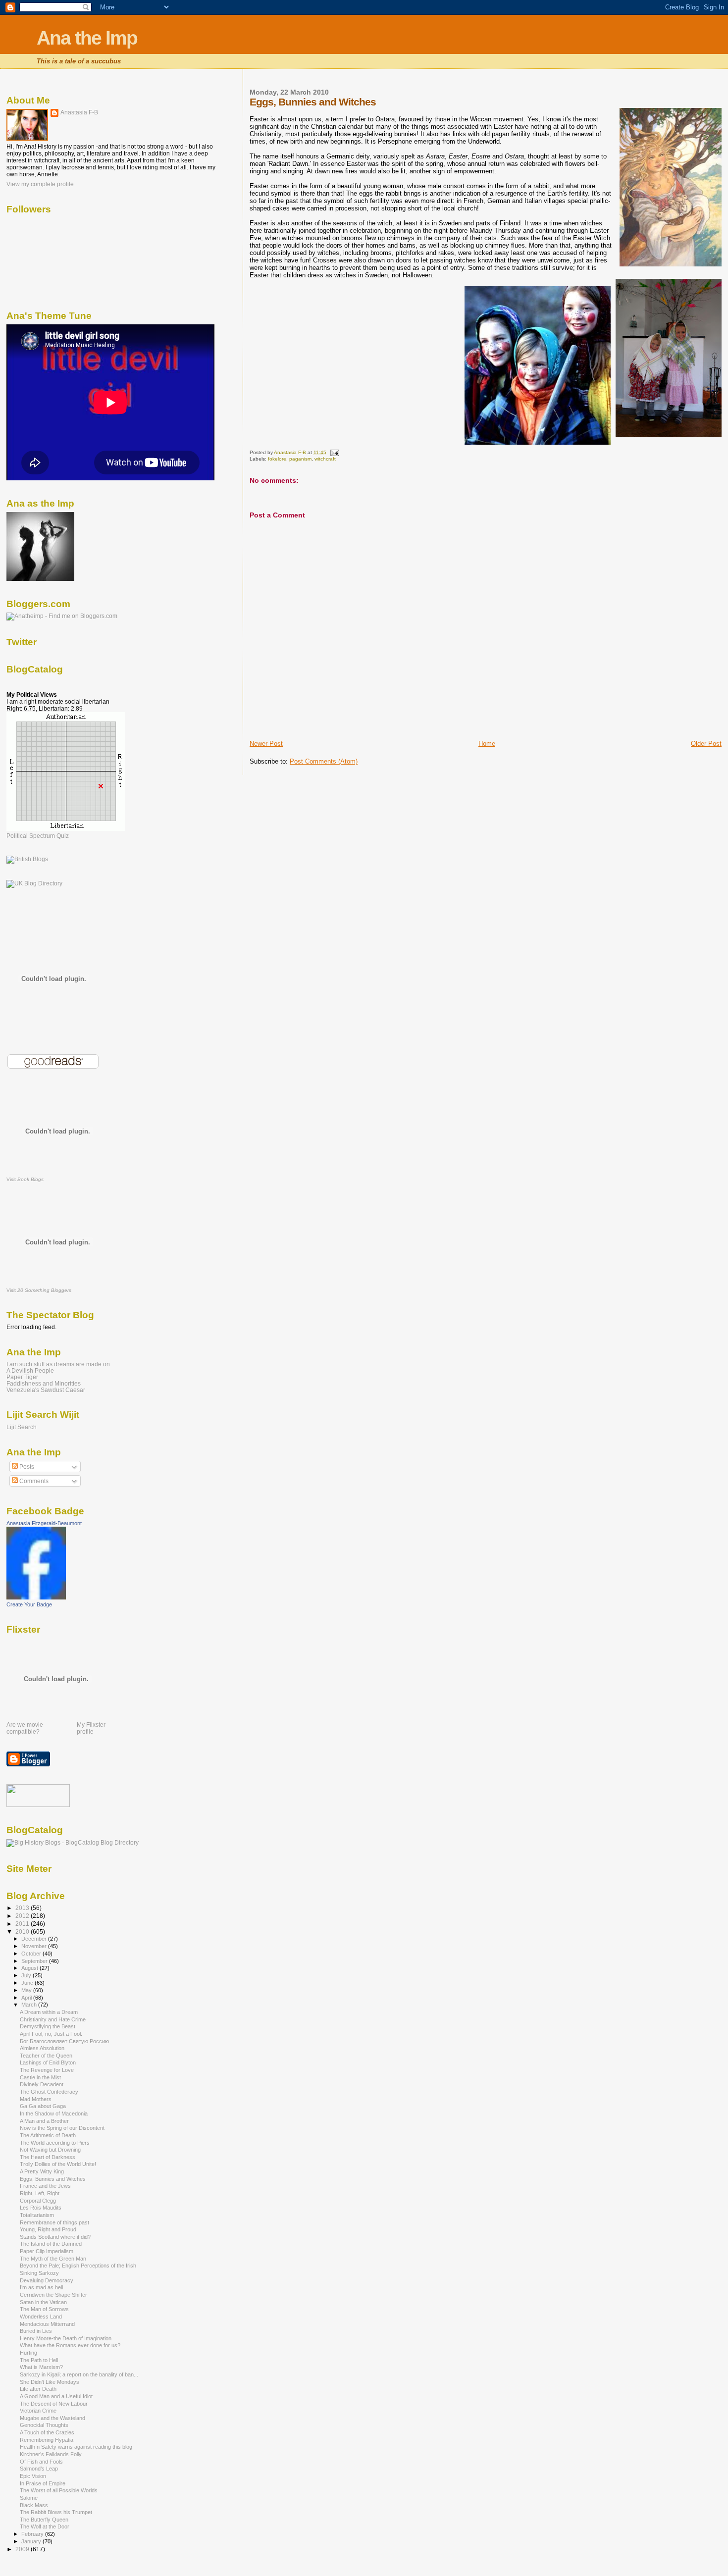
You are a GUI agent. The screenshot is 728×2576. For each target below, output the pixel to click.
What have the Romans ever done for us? (70, 2345)
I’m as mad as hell (41, 2287)
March (30, 2005)
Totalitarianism (37, 2215)
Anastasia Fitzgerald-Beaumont (44, 1523)
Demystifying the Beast (48, 2026)
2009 (23, 2549)
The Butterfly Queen (44, 2520)
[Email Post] (334, 452)
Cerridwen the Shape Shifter (53, 2295)
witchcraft (325, 459)
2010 (23, 1932)
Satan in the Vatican (43, 2302)
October (32, 1954)
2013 (23, 1908)
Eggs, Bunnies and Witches (53, 2179)
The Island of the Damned (51, 2244)
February (33, 2534)
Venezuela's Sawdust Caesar (46, 1390)
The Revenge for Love (47, 2070)
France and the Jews (45, 2186)
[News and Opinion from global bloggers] (38, 1805)
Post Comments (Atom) (324, 761)
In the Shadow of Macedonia (54, 2113)
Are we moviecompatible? (25, 1728)
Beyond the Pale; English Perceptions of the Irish (78, 2266)
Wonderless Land (41, 2317)
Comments (33, 1481)
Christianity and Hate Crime (53, 2019)
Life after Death (38, 2389)
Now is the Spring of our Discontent (62, 2128)
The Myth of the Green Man (53, 2259)
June (28, 1983)
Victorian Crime (38, 2411)
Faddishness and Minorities (44, 1383)
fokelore (277, 459)
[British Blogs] (27, 859)
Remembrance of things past (54, 2222)
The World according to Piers (55, 2143)
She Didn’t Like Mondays (50, 2382)
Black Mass (34, 2505)
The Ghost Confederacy (49, 2092)
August (30, 1968)
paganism (300, 459)
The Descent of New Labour (54, 2404)
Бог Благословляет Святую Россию (64, 2041)
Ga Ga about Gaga (43, 2106)
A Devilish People (30, 1370)
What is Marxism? (41, 2367)
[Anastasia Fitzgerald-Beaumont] (36, 1597)
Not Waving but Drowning (50, 2150)
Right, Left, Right (40, 2193)
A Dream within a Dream (49, 2012)
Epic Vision (33, 2476)
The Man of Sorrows (44, 2309)
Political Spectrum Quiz (38, 836)
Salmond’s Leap (39, 2469)
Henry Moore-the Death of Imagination (66, 2338)
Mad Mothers (36, 2099)
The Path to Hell (39, 2360)
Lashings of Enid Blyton (48, 2062)
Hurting (28, 2353)
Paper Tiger (22, 1377)
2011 (23, 1924)
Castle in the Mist (40, 2077)
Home (487, 744)
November (35, 1946)
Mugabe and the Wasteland (52, 2418)
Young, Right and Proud (48, 2229)
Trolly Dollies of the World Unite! (58, 2164)
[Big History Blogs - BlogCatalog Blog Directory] (73, 1843)
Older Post (706, 744)
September (35, 1961)
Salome (29, 2498)
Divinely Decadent (42, 2084)
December (35, 1939)
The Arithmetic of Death (48, 2135)
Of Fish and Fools (41, 2462)
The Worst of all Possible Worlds (59, 2490)
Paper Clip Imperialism (47, 2251)
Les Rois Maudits (41, 2208)
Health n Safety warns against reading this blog (76, 2447)
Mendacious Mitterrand (47, 2324)
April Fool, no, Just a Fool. (51, 2034)
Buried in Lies (36, 2331)
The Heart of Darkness (48, 2157)
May (27, 1990)
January (32, 2541)
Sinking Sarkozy (39, 2273)
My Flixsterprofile (91, 1728)
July (27, 1975)
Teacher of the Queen (46, 2056)
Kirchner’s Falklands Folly (51, 2454)
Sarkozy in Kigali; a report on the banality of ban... (79, 2374)
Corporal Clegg (38, 2201)
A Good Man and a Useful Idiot (56, 2396)
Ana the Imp (87, 38)
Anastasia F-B (79, 112)
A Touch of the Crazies (47, 2432)
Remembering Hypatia (47, 2440)
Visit (25, 1179)
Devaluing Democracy (47, 2280)
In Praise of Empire (43, 2483)
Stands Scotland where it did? (55, 2237)
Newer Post (266, 744)
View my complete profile (40, 184)
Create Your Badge (29, 1604)
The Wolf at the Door (45, 2526)
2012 (23, 1916)
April (27, 1998)
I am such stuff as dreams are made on (58, 1364)
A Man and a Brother (44, 2121)
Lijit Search (22, 1427)
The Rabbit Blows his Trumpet (56, 2512)
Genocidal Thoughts (44, 2425)
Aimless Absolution (42, 2048)
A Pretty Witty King (42, 2171)
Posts (26, 1467)
